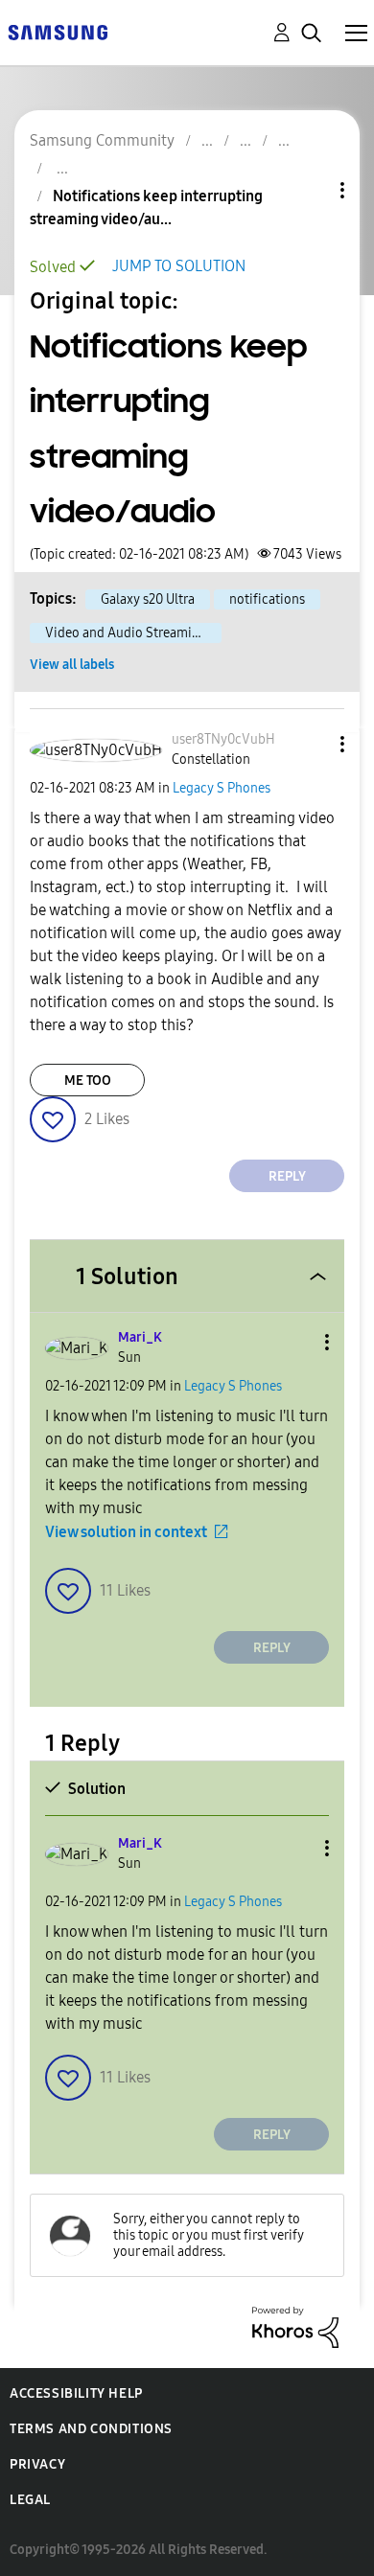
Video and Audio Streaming (126, 633)
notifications (267, 599)
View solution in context (126, 1532)
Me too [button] (88, 1081)
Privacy (37, 2464)
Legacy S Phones (222, 788)
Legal (30, 2500)
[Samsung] (58, 31)
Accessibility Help (76, 2393)
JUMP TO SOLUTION (179, 266)
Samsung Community (102, 140)
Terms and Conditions (91, 2429)
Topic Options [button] (310, 190)
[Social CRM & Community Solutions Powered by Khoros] (295, 2326)
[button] (311, 744)
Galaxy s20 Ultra (148, 599)
